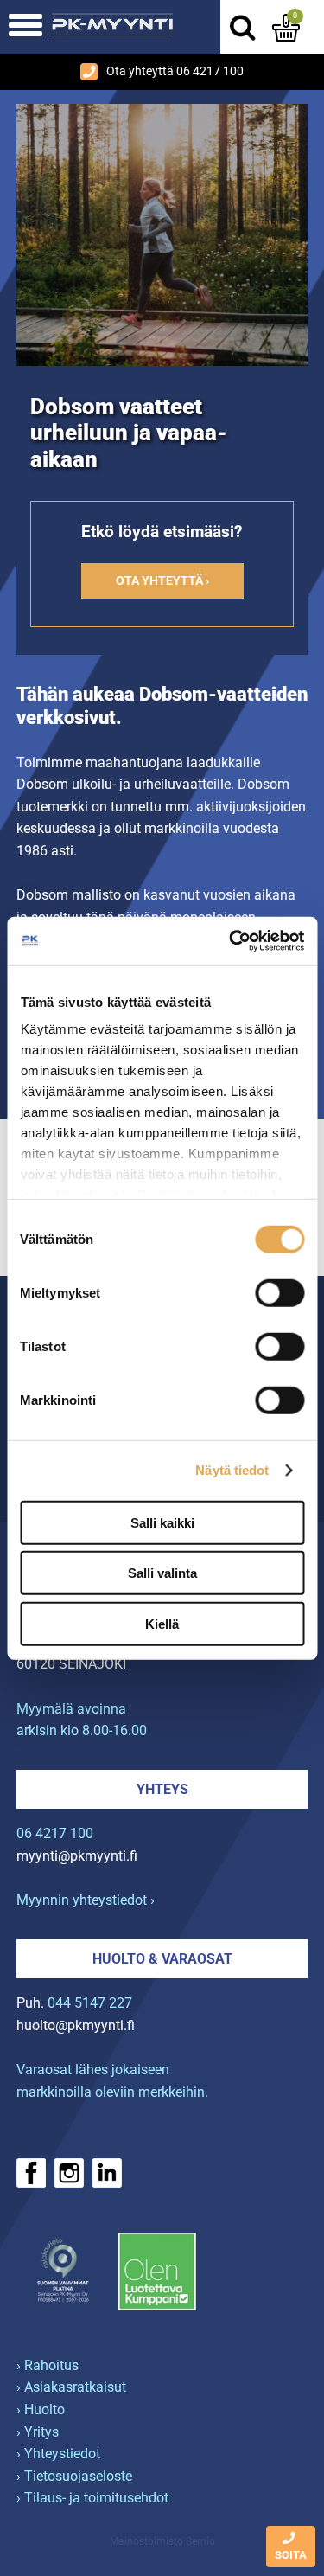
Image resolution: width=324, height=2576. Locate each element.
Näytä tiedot (232, 1470)
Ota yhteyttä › (162, 581)
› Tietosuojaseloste (74, 2476)
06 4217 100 (55, 1833)
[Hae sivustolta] (242, 28)
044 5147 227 (90, 2003)
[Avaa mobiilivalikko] (25, 27)
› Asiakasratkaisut (71, 2387)
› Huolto (41, 2409)
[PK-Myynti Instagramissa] (69, 2173)
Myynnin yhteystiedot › (86, 1900)
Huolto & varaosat (162, 1959)
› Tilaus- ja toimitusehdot (92, 2498)
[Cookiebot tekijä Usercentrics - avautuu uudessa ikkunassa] (231, 941)
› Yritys (38, 2432)
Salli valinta (162, 1573)
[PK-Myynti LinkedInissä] (107, 2173)
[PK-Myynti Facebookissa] (31, 2173)
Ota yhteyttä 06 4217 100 (175, 71)
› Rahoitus (48, 2365)
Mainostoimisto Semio (162, 2541)
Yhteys (162, 1789)
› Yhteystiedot (58, 2454)
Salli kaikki (162, 1522)
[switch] (280, 1292)
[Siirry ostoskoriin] (286, 28)
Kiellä (162, 1623)
